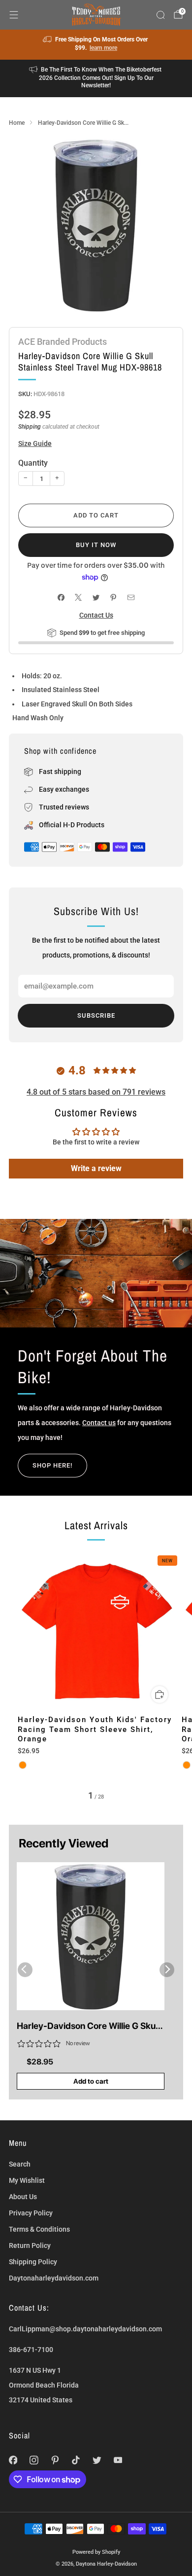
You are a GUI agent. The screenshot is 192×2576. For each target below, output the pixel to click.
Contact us (99, 1423)
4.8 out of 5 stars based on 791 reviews (96, 1092)
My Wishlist (27, 2180)
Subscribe (96, 1015)
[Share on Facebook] (61, 598)
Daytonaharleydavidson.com (54, 2278)
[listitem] (96, 45)
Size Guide (35, 443)
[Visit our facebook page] (13, 2460)
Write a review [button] (96, 1168)
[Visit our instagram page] (34, 2460)
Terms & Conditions (39, 2229)
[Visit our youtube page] (118, 2460)
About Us (23, 2197)
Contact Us (96, 615)
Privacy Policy (31, 2213)
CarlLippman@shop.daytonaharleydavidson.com (85, 2329)
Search (20, 2164)
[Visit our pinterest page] (55, 2460)
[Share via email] (131, 598)
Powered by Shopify (96, 2552)
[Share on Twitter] (96, 598)
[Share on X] (79, 598)
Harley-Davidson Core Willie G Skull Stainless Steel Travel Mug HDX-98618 (88, 2026)
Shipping (30, 427)
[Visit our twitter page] (97, 2460)
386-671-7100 (31, 2350)
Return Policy (30, 2245)
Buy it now (96, 545)
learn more (103, 48)
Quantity (33, 463)
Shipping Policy (33, 2262)
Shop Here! (52, 1465)
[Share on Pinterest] (113, 598)
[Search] (160, 15)
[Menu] (14, 15)
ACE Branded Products (63, 342)
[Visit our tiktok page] (76, 2460)
